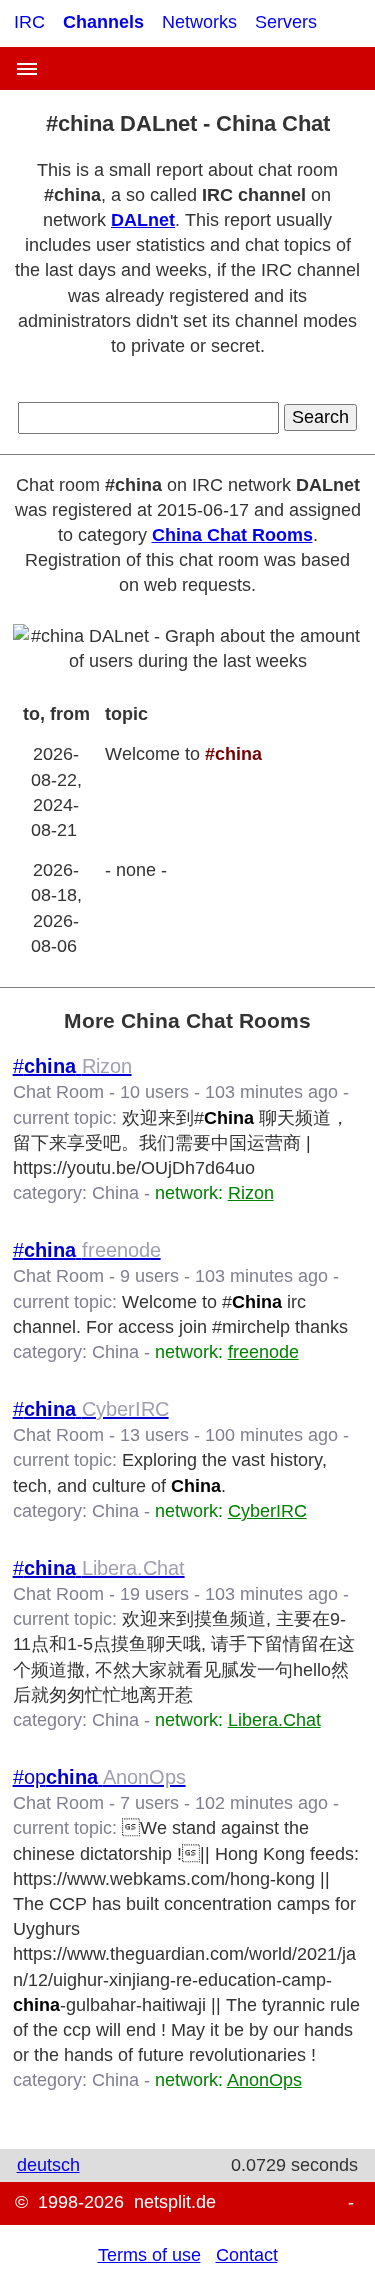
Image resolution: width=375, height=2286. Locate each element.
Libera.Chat (274, 1720)
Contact (247, 2255)
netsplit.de (175, 2202)
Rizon (251, 1193)
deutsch (48, 2165)
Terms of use (149, 2255)
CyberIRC (267, 1511)
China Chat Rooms (232, 535)
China (115, 1193)
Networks (199, 22)
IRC (29, 22)
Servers (286, 22)
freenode (263, 1352)
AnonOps (264, 2080)
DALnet (143, 220)
